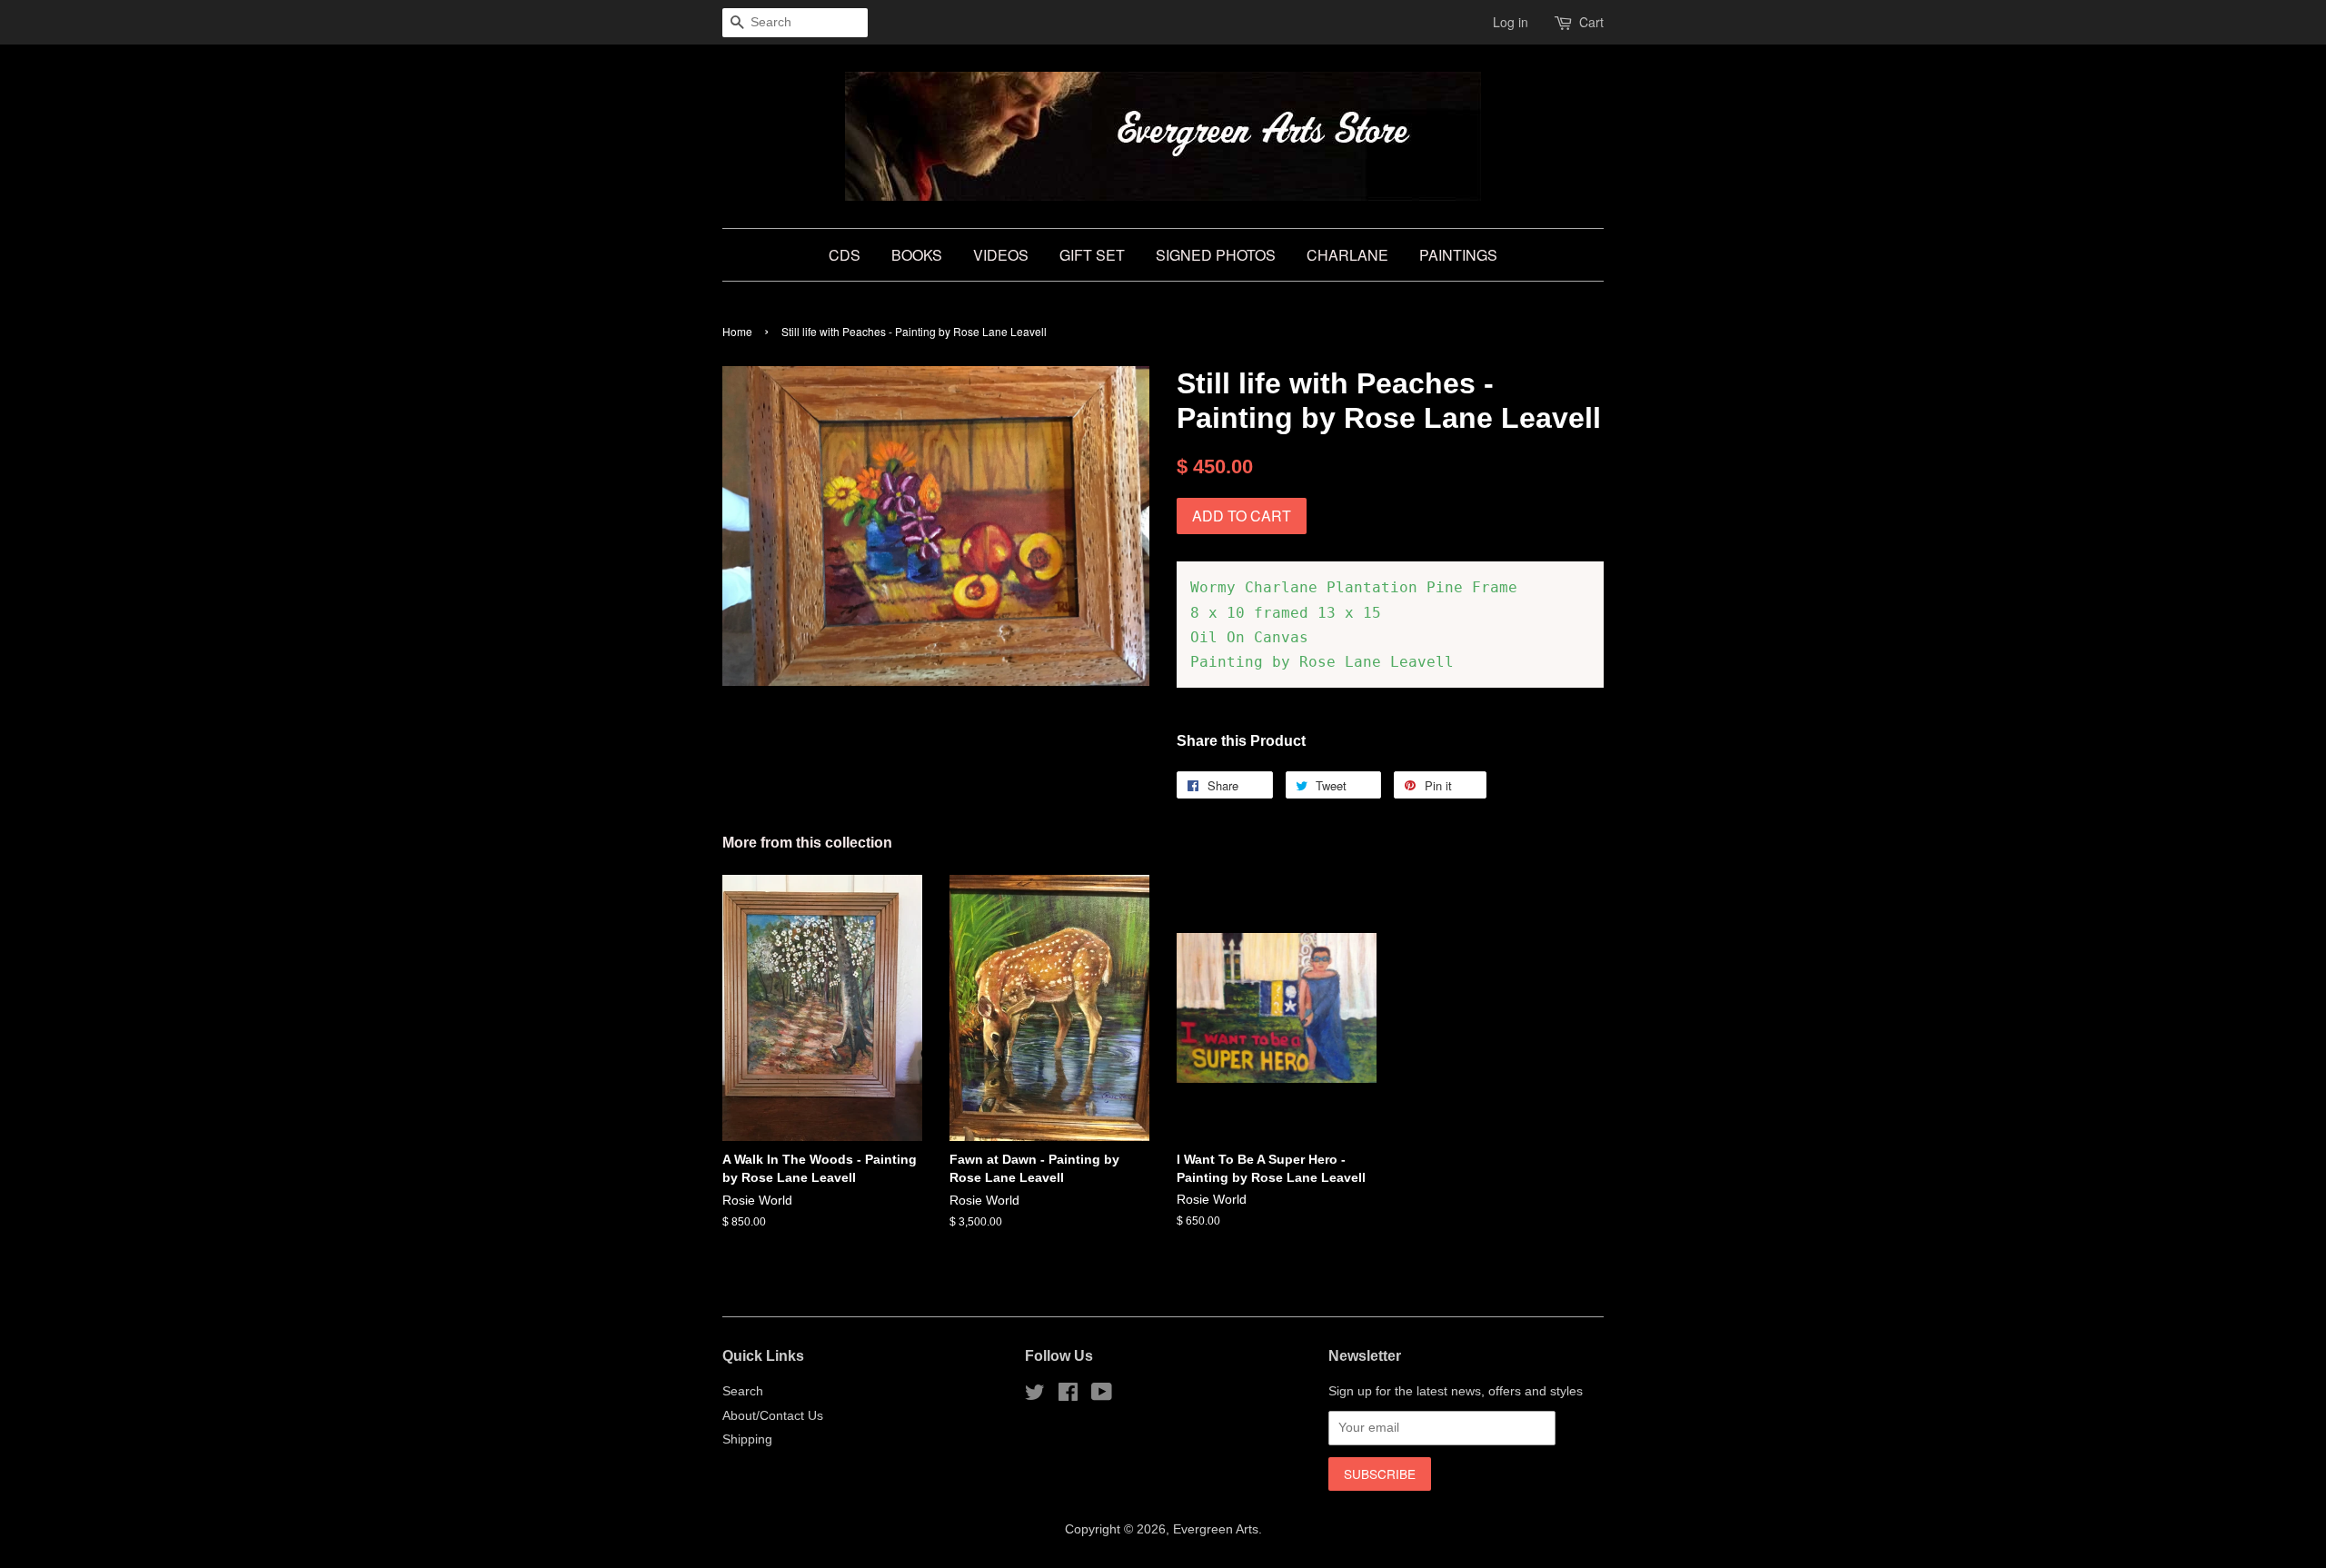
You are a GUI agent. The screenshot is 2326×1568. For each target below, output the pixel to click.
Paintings (1458, 255)
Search (743, 1391)
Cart (1591, 22)
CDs (845, 255)
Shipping (747, 1439)
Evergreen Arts (1216, 1529)
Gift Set (1092, 255)
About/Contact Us (773, 1416)
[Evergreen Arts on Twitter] (1035, 1396)
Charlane (1347, 255)
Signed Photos (1216, 255)
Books (917, 255)
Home (737, 331)
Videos (1001, 255)
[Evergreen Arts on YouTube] (1102, 1396)
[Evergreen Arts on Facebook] (1068, 1396)
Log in (1511, 22)
